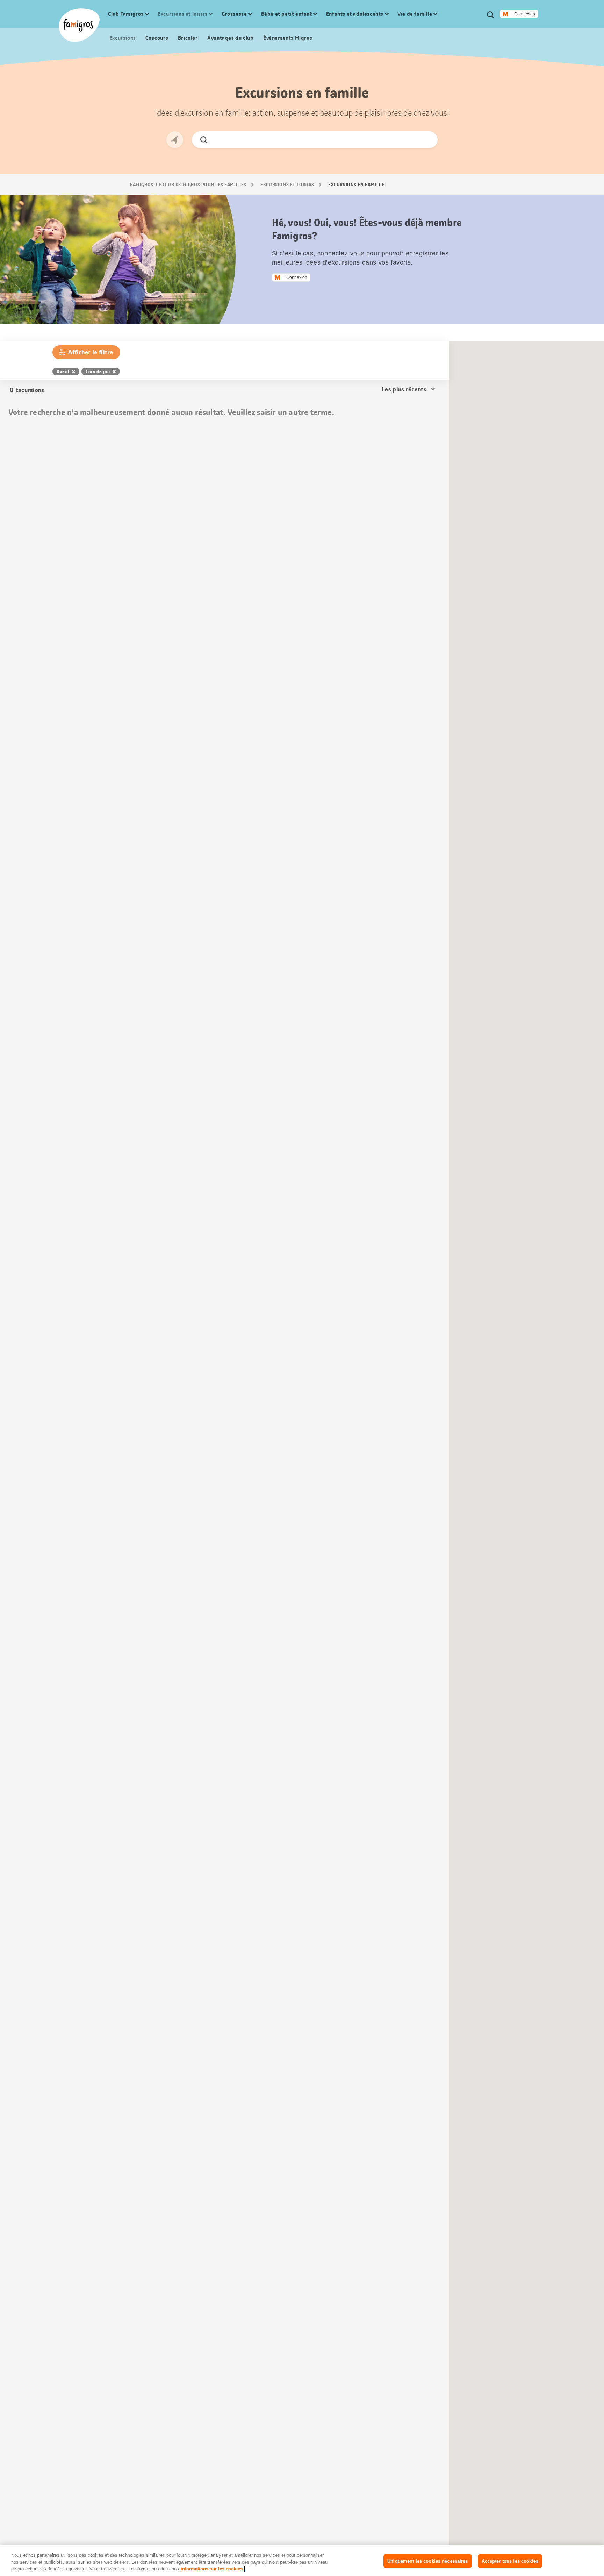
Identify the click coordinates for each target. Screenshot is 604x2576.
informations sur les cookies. (212, 2569)
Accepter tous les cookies (510, 2561)
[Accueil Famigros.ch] (79, 25)
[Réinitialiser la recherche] (426, 140)
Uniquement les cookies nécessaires (427, 2561)
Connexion (525, 14)
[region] (302, 2560)
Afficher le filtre (91, 352)
